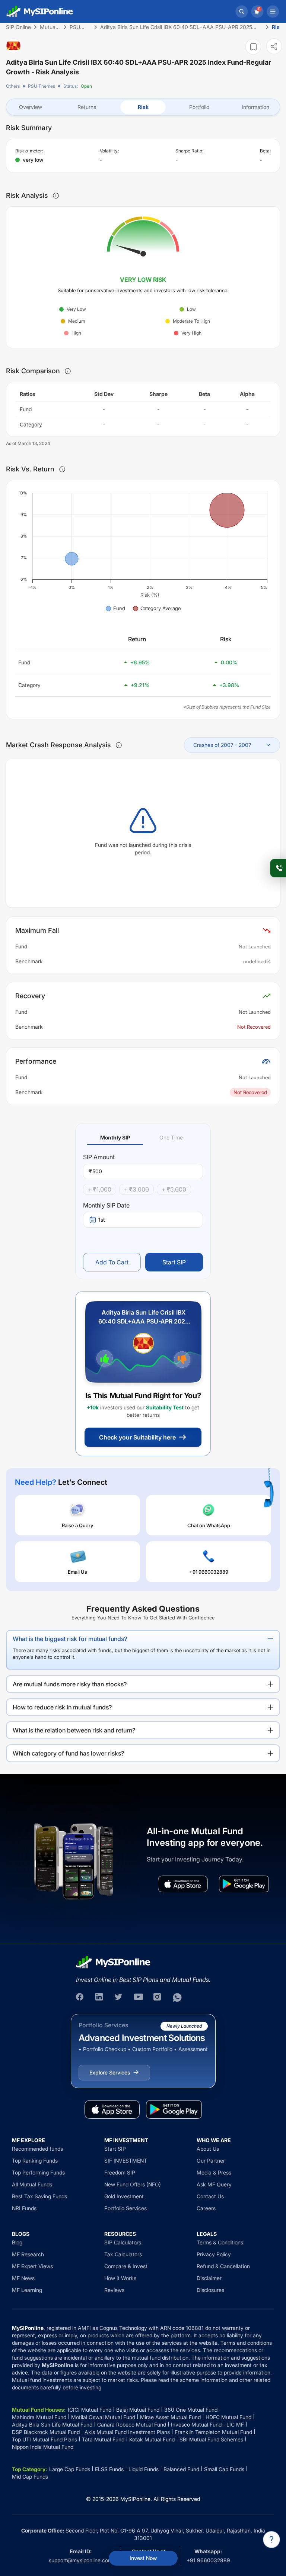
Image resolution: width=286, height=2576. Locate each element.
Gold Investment (124, 2196)
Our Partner (211, 2161)
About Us (208, 2149)
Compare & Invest (126, 2266)
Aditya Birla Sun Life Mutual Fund (52, 2425)
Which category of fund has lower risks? (68, 1753)
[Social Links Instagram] (158, 1998)
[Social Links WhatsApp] (177, 1998)
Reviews (114, 2290)
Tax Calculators (123, 2254)
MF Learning (27, 2290)
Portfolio (199, 107)
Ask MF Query (214, 2184)
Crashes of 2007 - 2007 (222, 745)
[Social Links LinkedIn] (100, 1998)
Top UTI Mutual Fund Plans (45, 2439)
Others (13, 86)
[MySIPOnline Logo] (40, 12)
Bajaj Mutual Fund (138, 2410)
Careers (206, 2208)
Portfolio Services (125, 2208)
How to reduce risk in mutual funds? (62, 1707)
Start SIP (174, 1262)
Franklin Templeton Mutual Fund (213, 2432)
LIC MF (235, 2425)
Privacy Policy (214, 2254)
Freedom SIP (120, 2172)
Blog (17, 2242)
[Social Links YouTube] (139, 1998)
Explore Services (110, 2072)
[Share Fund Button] (274, 46)
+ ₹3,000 (136, 1189)
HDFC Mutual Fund (228, 2417)
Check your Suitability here (137, 1437)
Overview (31, 107)
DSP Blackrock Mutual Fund (46, 2432)
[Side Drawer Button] (273, 12)
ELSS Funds (109, 2469)
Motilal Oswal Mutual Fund (103, 2417)
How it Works (120, 2278)
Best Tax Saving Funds (39, 2196)
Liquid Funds (144, 2469)
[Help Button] (271, 2540)
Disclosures (210, 2290)
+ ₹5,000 (174, 1189)
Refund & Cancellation (223, 2266)
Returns (87, 107)
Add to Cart (112, 1262)
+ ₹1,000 (100, 1189)
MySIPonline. (136, 2499)
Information (255, 107)
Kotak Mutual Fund (152, 2439)
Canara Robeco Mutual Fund (132, 2425)
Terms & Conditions (220, 2242)
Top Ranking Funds (35, 2161)
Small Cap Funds (224, 2469)
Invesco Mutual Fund (196, 2425)
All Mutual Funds (32, 2184)
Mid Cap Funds (30, 2477)
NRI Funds (24, 2208)
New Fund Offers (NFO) (133, 2184)
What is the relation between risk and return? (74, 1730)
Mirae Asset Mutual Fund (170, 2417)
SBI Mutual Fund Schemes (211, 2439)
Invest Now (143, 2558)
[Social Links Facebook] (80, 1998)
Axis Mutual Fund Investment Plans (127, 2432)
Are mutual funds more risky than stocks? (70, 1684)
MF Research (28, 2254)
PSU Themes (42, 86)
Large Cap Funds (70, 2469)
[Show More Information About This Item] (56, 196)
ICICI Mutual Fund (90, 2410)
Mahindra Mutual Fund (39, 2417)
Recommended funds (37, 2149)
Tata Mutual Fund (103, 2439)
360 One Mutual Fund (191, 2410)
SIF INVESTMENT (126, 2161)
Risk (143, 107)
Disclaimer (209, 2278)
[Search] (242, 12)
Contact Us (210, 2196)
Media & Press (214, 2172)
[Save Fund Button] (253, 47)
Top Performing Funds (38, 2172)
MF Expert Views (32, 2266)
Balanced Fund (181, 2469)
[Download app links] (183, 1884)
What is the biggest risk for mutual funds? (70, 1639)
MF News (23, 2278)
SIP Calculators (123, 2242)
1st (102, 1220)
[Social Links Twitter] (119, 1998)
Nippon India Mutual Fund (43, 2447)
